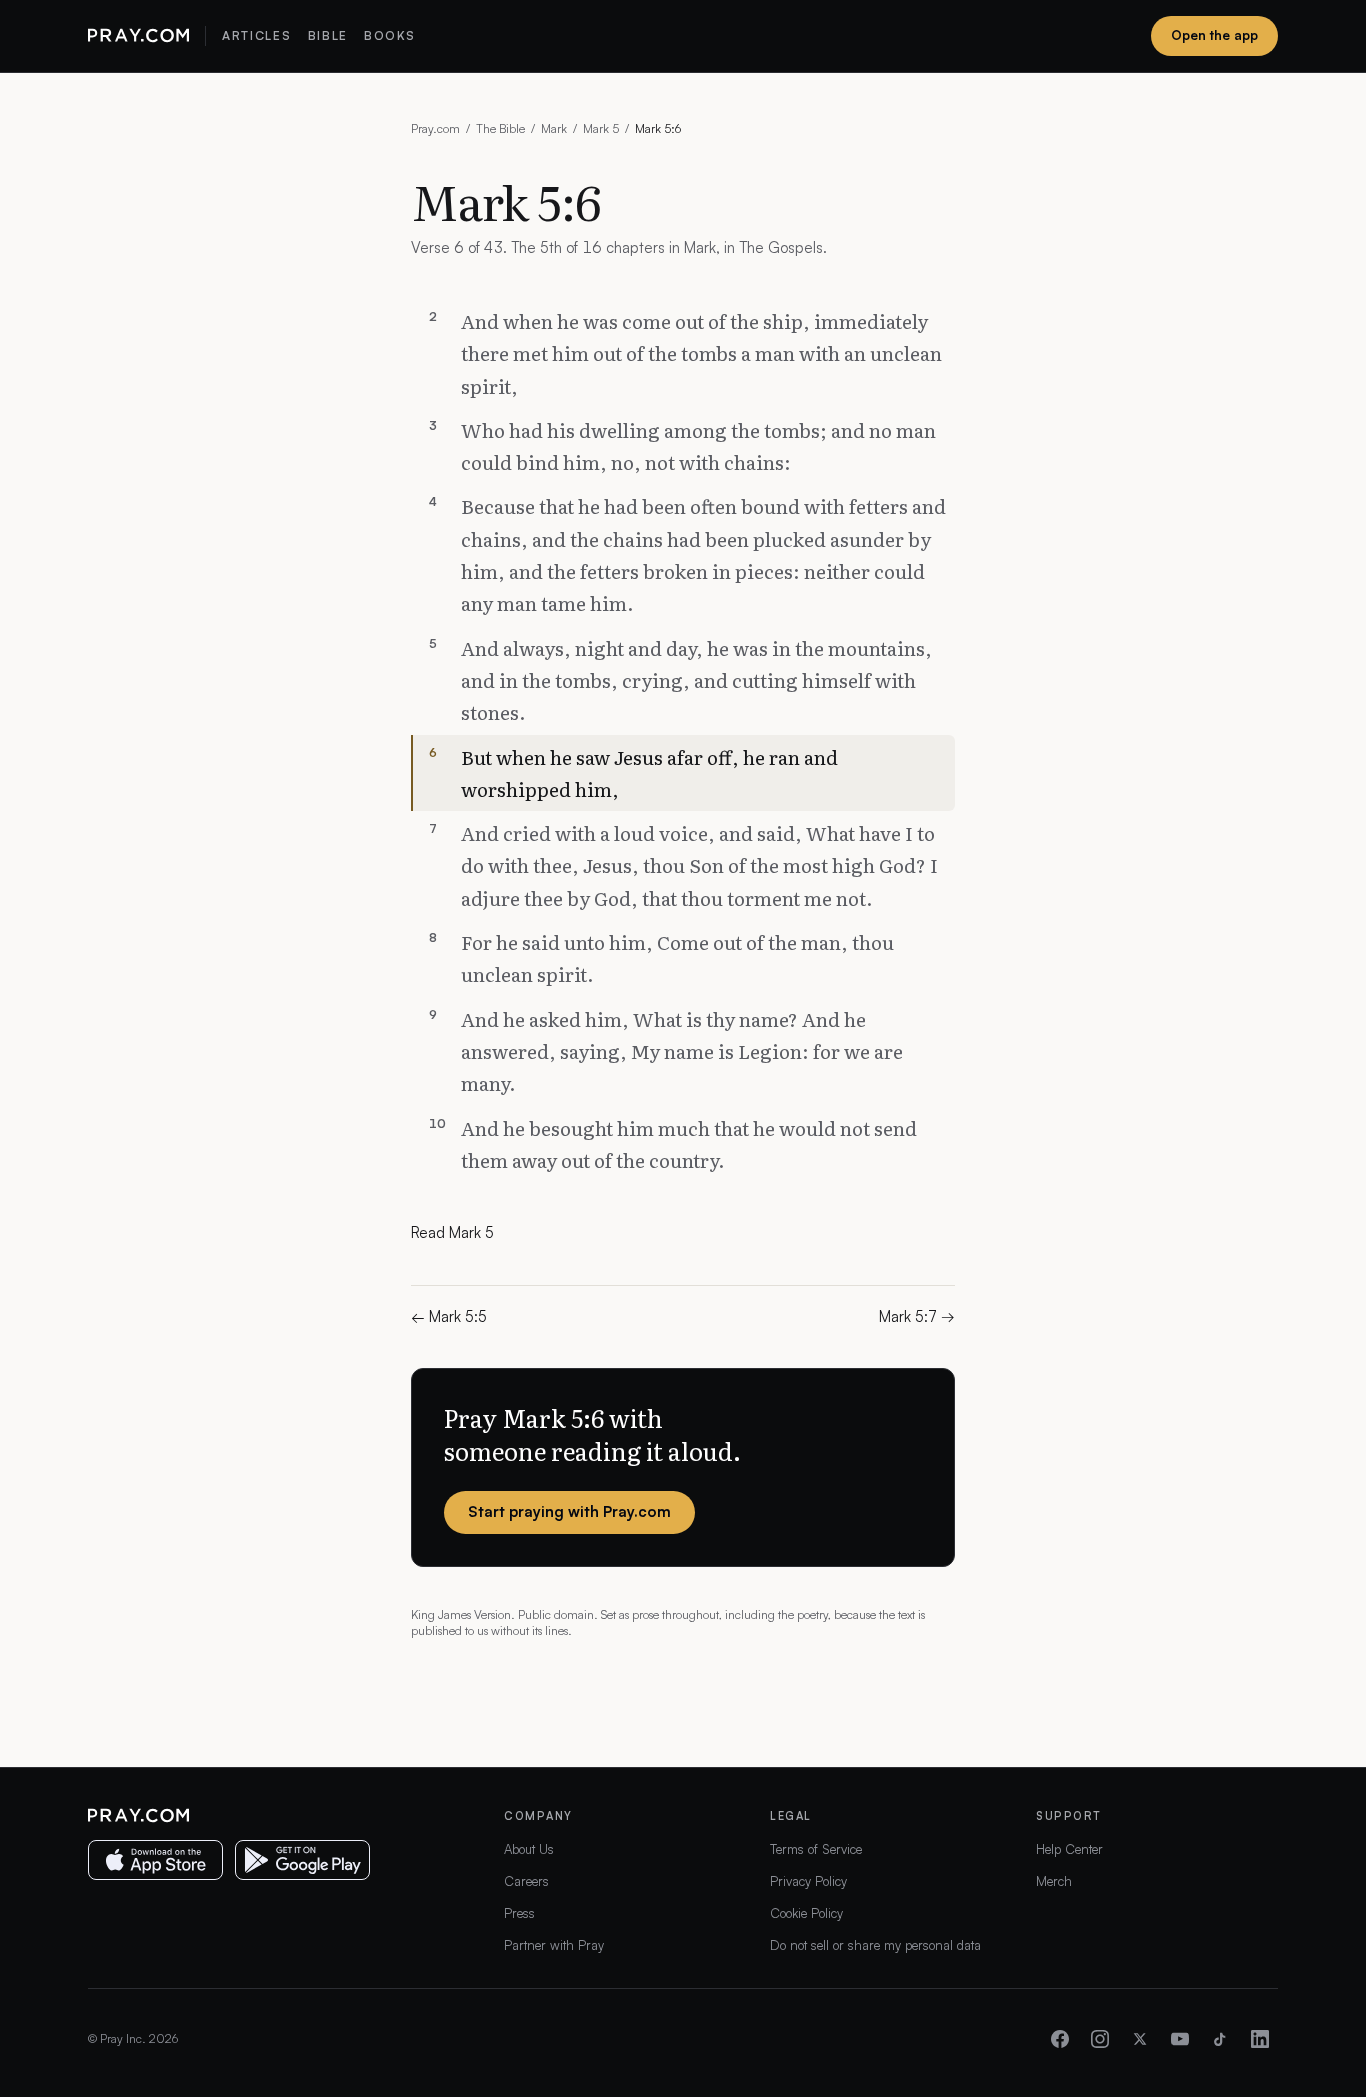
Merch (1054, 1881)
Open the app (1214, 35)
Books (389, 35)
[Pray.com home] (138, 36)
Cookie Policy (806, 1913)
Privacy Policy (808, 1881)
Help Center (1069, 1849)
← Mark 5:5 (449, 1316)
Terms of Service (816, 1849)
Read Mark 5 (452, 1232)
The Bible (500, 128)
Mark (554, 128)
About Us (529, 1849)
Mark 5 (601, 128)
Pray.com (435, 128)
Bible (328, 35)
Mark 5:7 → (917, 1316)
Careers (526, 1881)
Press (519, 1913)
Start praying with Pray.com (569, 1511)
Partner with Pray (554, 1945)
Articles (256, 35)
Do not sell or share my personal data (875, 1945)
